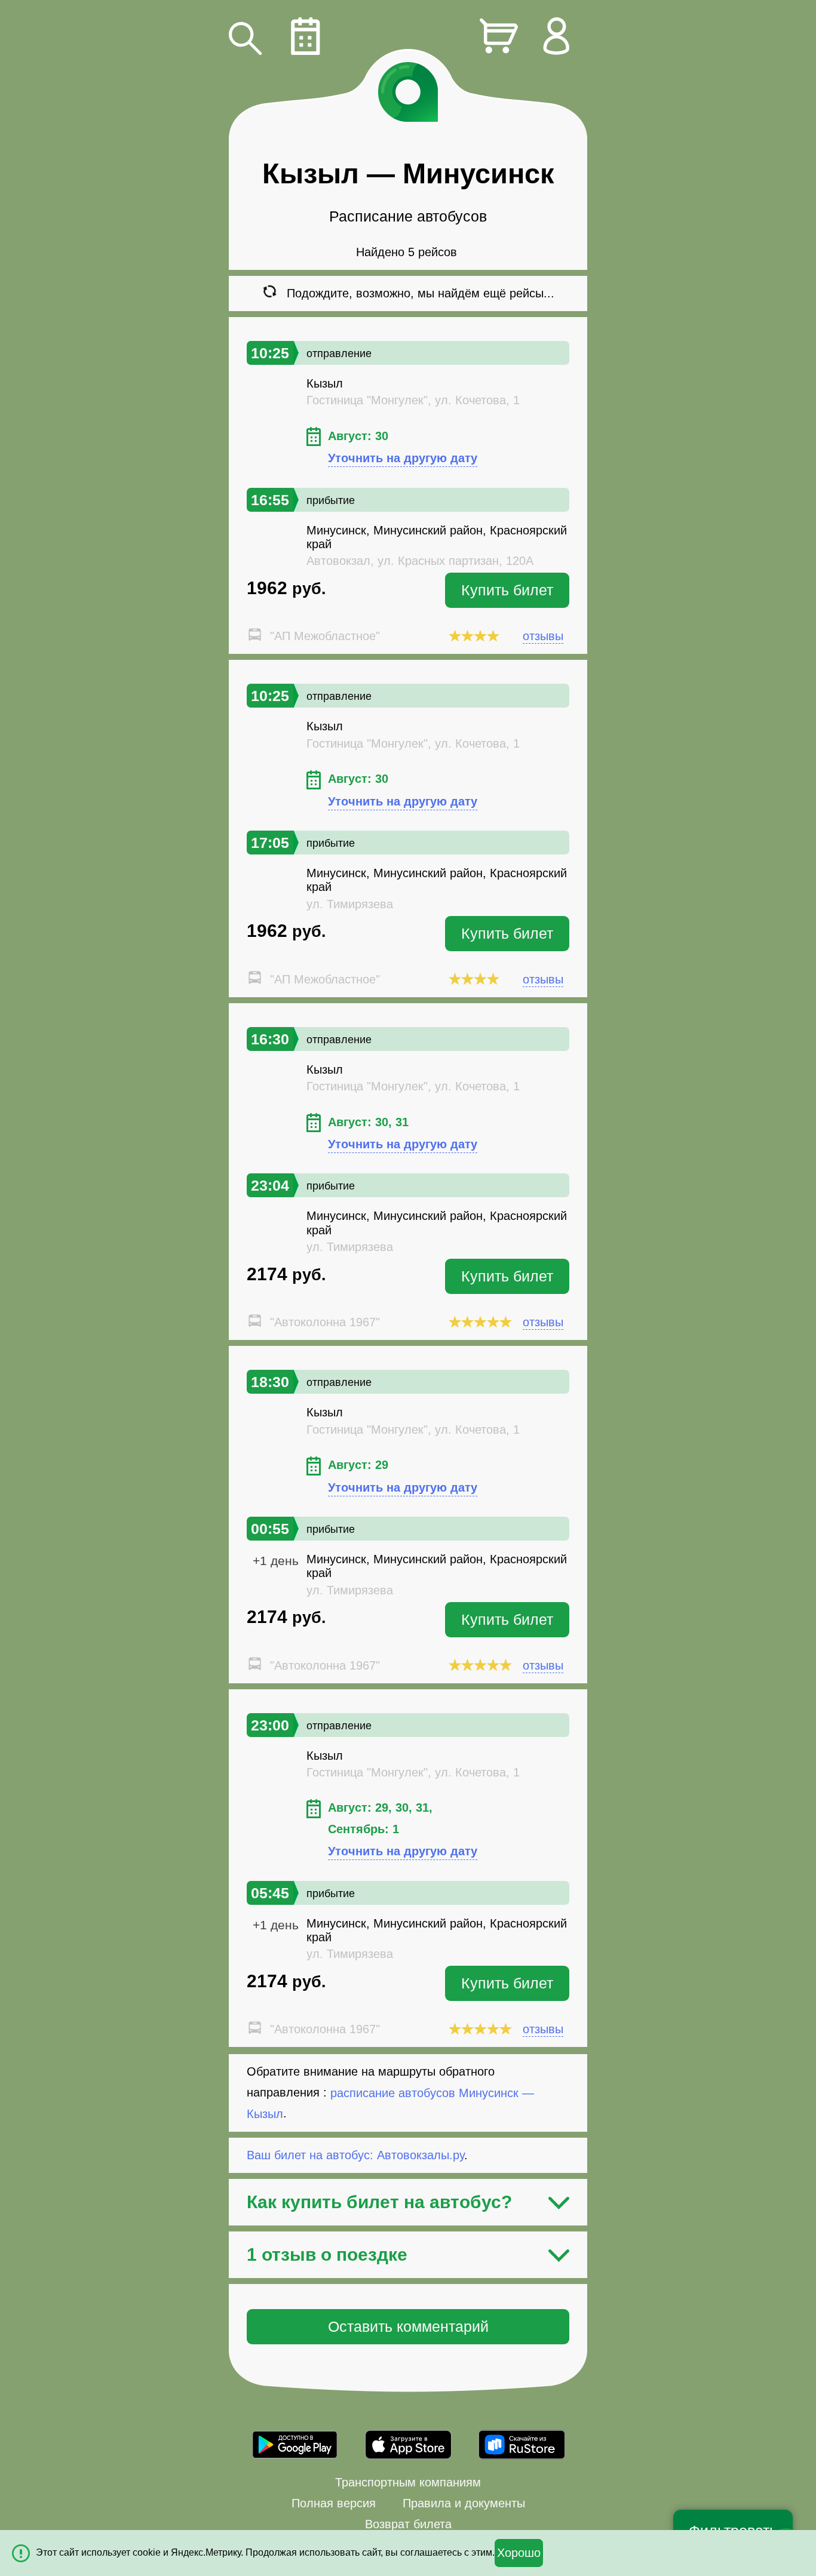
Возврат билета (408, 2524)
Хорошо (519, 2553)
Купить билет (507, 590)
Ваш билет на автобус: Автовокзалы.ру (355, 2155)
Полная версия (334, 2503)
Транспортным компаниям (408, 2482)
